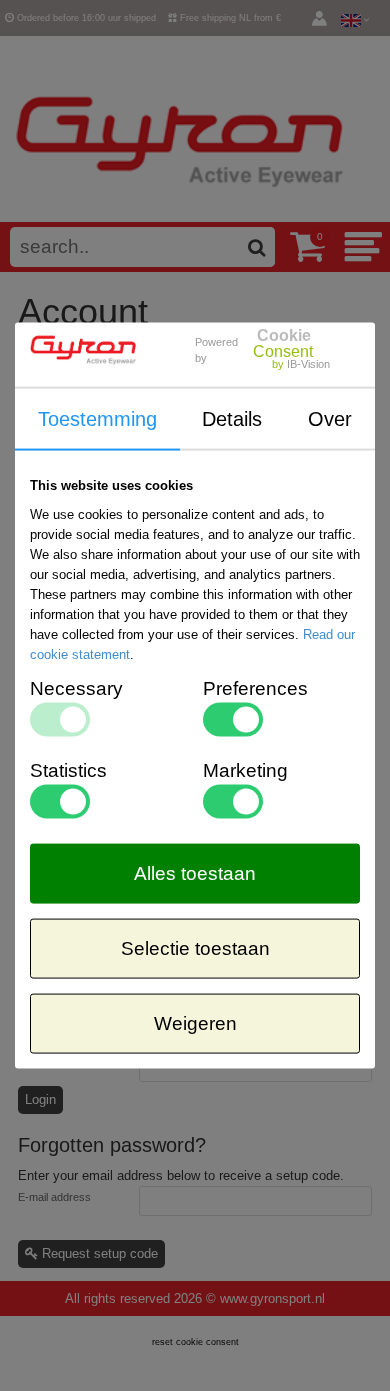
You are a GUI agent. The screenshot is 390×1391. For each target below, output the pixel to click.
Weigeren (195, 1023)
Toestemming (97, 418)
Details (232, 418)
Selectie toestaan (195, 948)
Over (330, 418)
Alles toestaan (195, 873)
